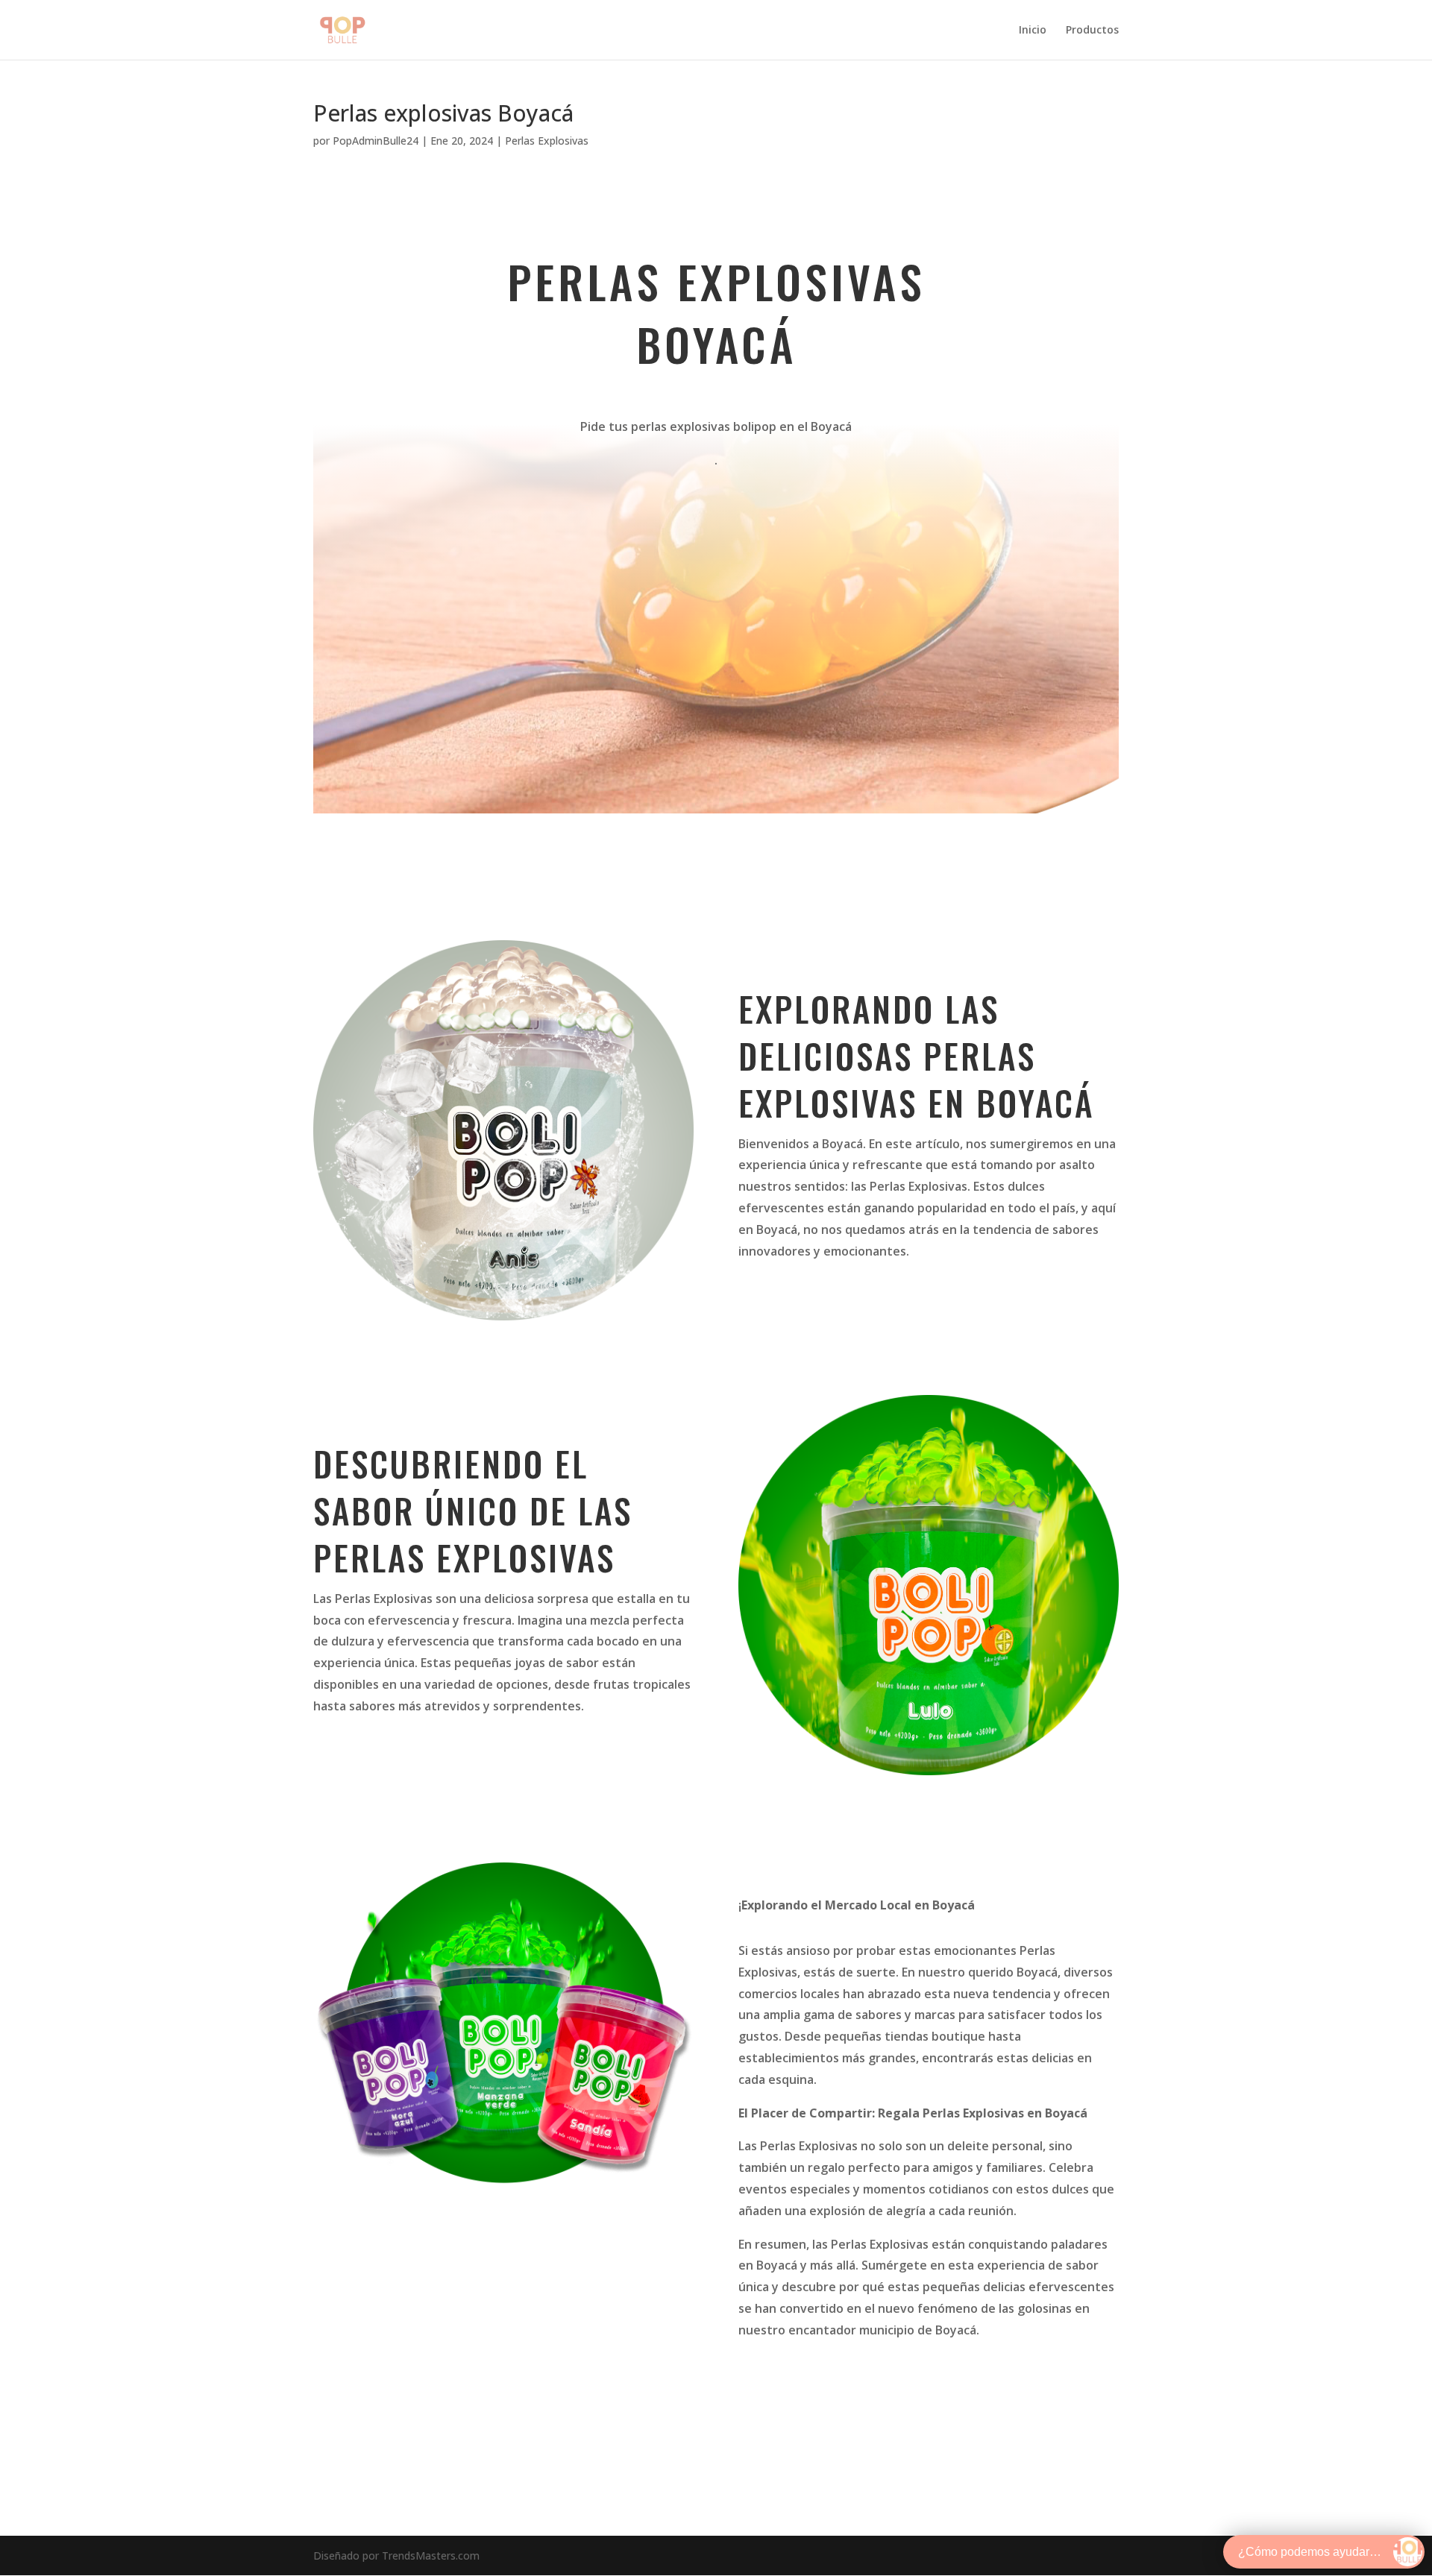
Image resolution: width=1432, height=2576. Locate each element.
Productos (1092, 31)
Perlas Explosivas (547, 141)
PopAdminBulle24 (376, 141)
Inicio (1033, 31)
